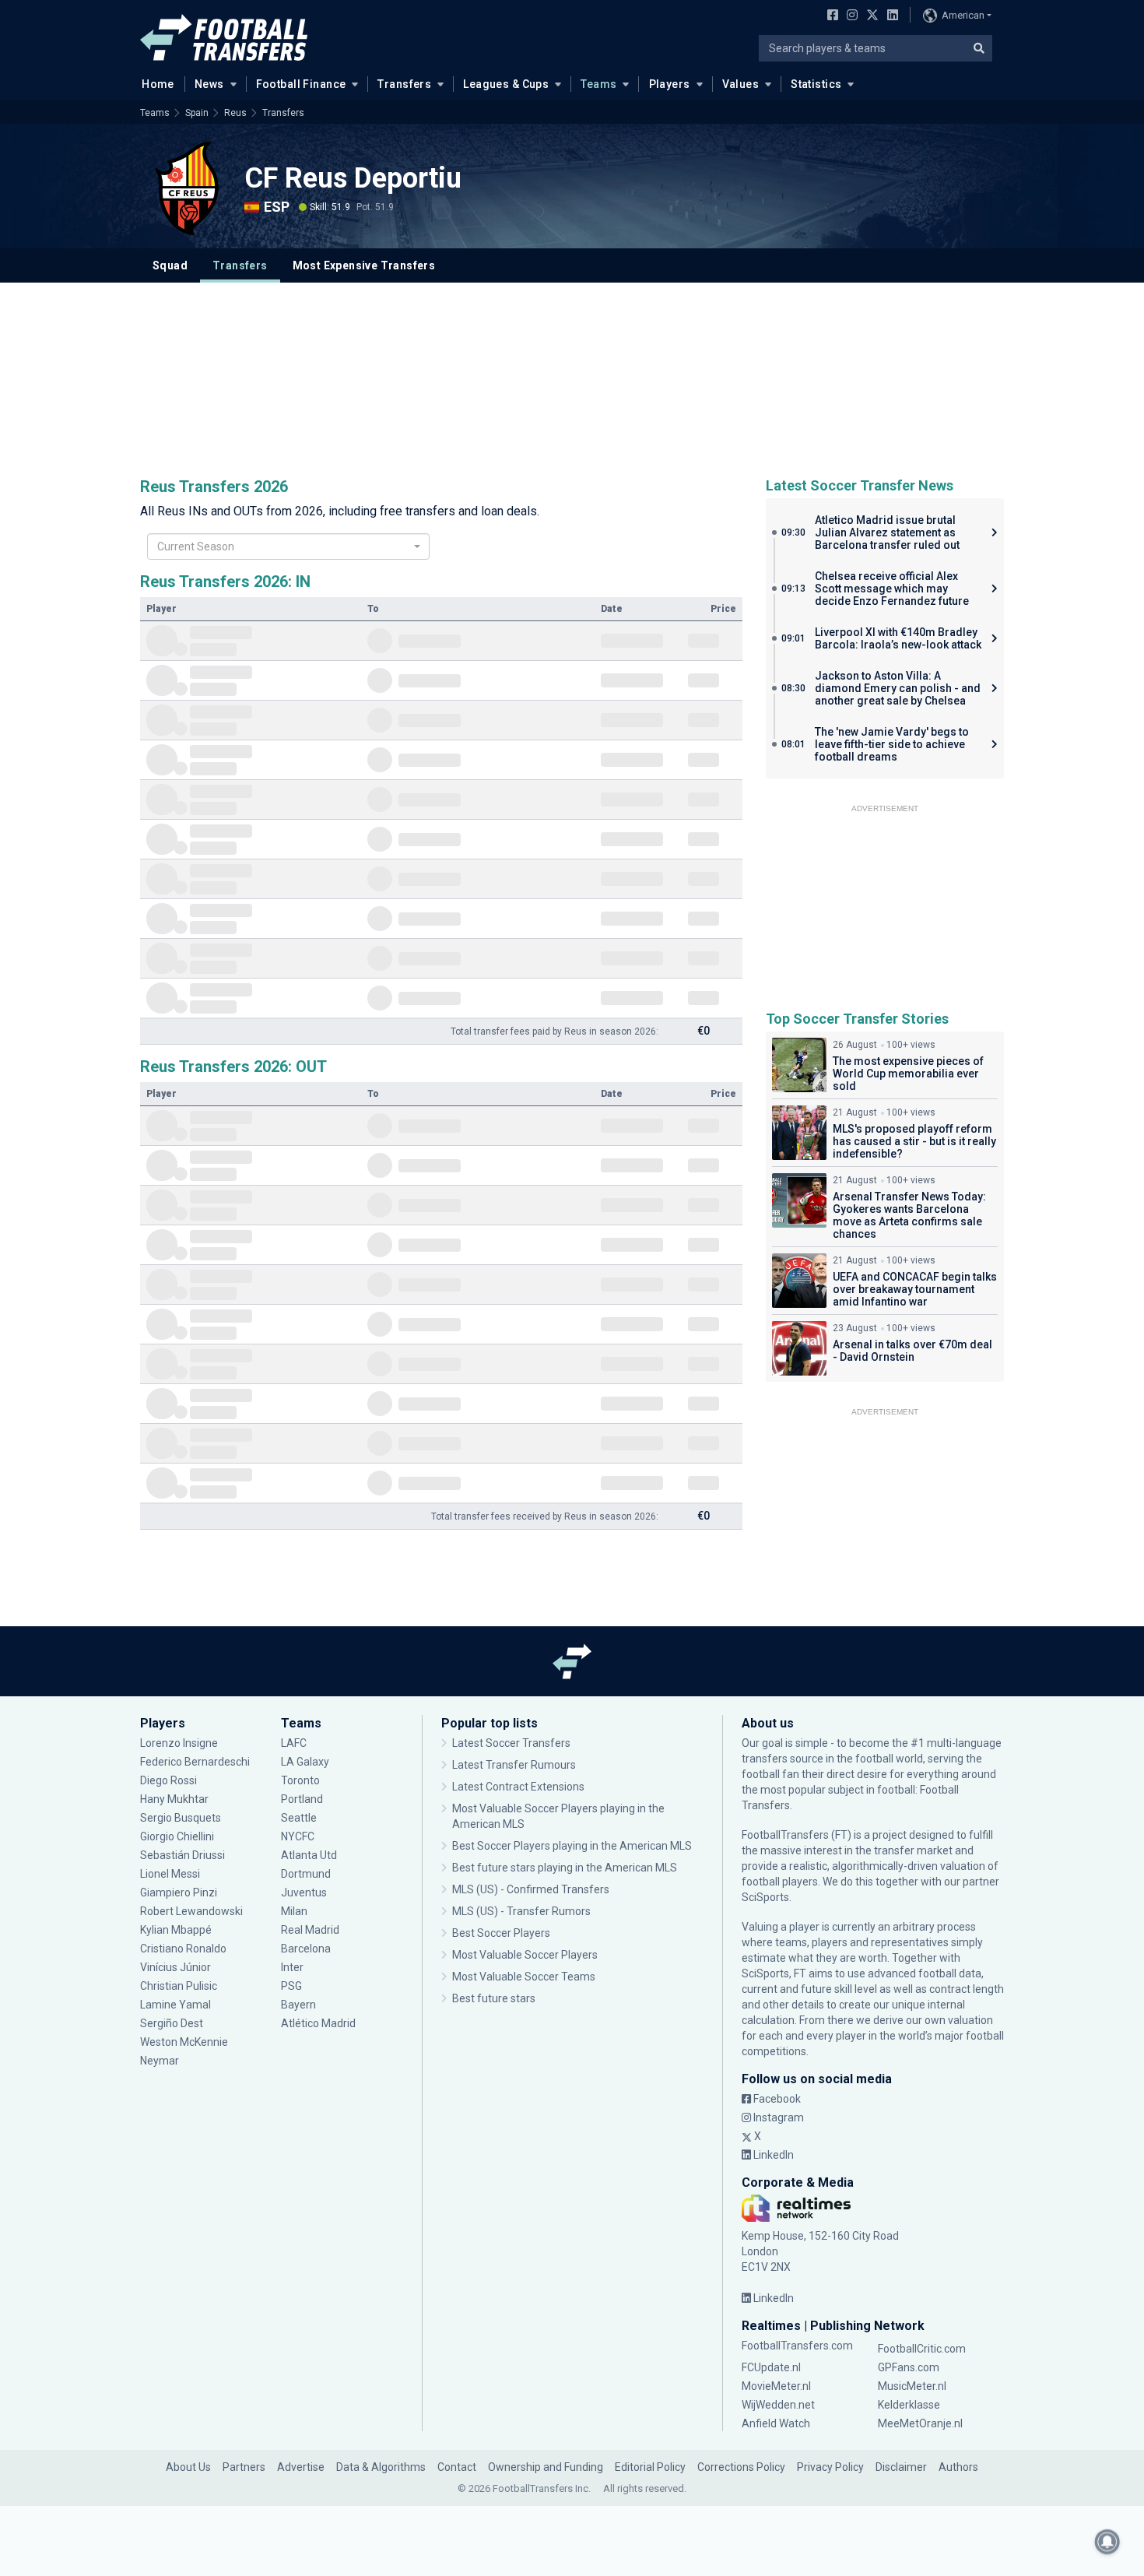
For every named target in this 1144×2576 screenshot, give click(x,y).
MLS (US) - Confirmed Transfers (531, 1889)
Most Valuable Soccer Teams (524, 1977)
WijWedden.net (778, 2405)
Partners (244, 2467)
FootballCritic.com (922, 2349)
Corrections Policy (741, 2467)
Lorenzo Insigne (179, 1743)
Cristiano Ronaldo (183, 1949)
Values (741, 84)
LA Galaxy (305, 1762)
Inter (292, 1967)
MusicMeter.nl (912, 2386)
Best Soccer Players (501, 1933)
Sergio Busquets (181, 1818)
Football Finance (301, 84)
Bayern (298, 2005)
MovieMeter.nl (776, 2386)
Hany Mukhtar (174, 1799)
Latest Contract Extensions (518, 1787)
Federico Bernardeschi (195, 1762)
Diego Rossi (168, 1780)
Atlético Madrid (318, 2023)
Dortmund (306, 1874)
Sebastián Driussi (184, 1855)
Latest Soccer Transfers (511, 1743)
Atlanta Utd (309, 1855)
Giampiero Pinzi (179, 1892)
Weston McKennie (184, 2042)
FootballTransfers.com (797, 2346)
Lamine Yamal (175, 2005)
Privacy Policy (830, 2467)
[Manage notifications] (1107, 2542)
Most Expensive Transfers (364, 265)
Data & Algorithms (381, 2467)
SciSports (765, 1897)
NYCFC (298, 1836)
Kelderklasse (909, 2405)
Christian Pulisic (179, 1986)
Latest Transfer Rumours (514, 1765)
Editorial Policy (650, 2467)
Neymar (160, 2061)
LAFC (294, 1743)
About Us (188, 2467)
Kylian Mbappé (176, 1930)
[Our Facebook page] (830, 16)
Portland (302, 1799)
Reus (235, 113)
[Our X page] (870, 16)
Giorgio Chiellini (177, 1836)
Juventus (304, 1892)
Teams (598, 84)
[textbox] (283, 546)
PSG (291, 1986)
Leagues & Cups (506, 84)
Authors (958, 2467)
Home (158, 84)
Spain (197, 113)
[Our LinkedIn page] (890, 16)
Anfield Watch (776, 2423)
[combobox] (288, 546)
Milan (294, 1911)
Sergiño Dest (172, 2023)
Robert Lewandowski (191, 1911)
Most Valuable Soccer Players (525, 1955)
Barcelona (306, 1949)
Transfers (404, 84)
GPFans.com (909, 2367)
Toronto (300, 1780)
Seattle (299, 1818)
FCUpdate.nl (771, 2367)
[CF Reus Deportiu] (187, 188)
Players (670, 84)
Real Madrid (310, 1930)
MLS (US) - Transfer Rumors (521, 1911)
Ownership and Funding (546, 2467)
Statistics (816, 84)
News (209, 84)
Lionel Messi (170, 1874)
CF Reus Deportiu (353, 178)
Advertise (301, 2467)
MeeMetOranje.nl (920, 2423)
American (963, 15)
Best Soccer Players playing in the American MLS (572, 1846)
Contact (457, 2467)
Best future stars (494, 1998)
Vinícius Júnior (175, 1967)
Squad (170, 265)
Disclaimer (901, 2467)
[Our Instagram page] (849, 16)
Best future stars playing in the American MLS (565, 1868)
